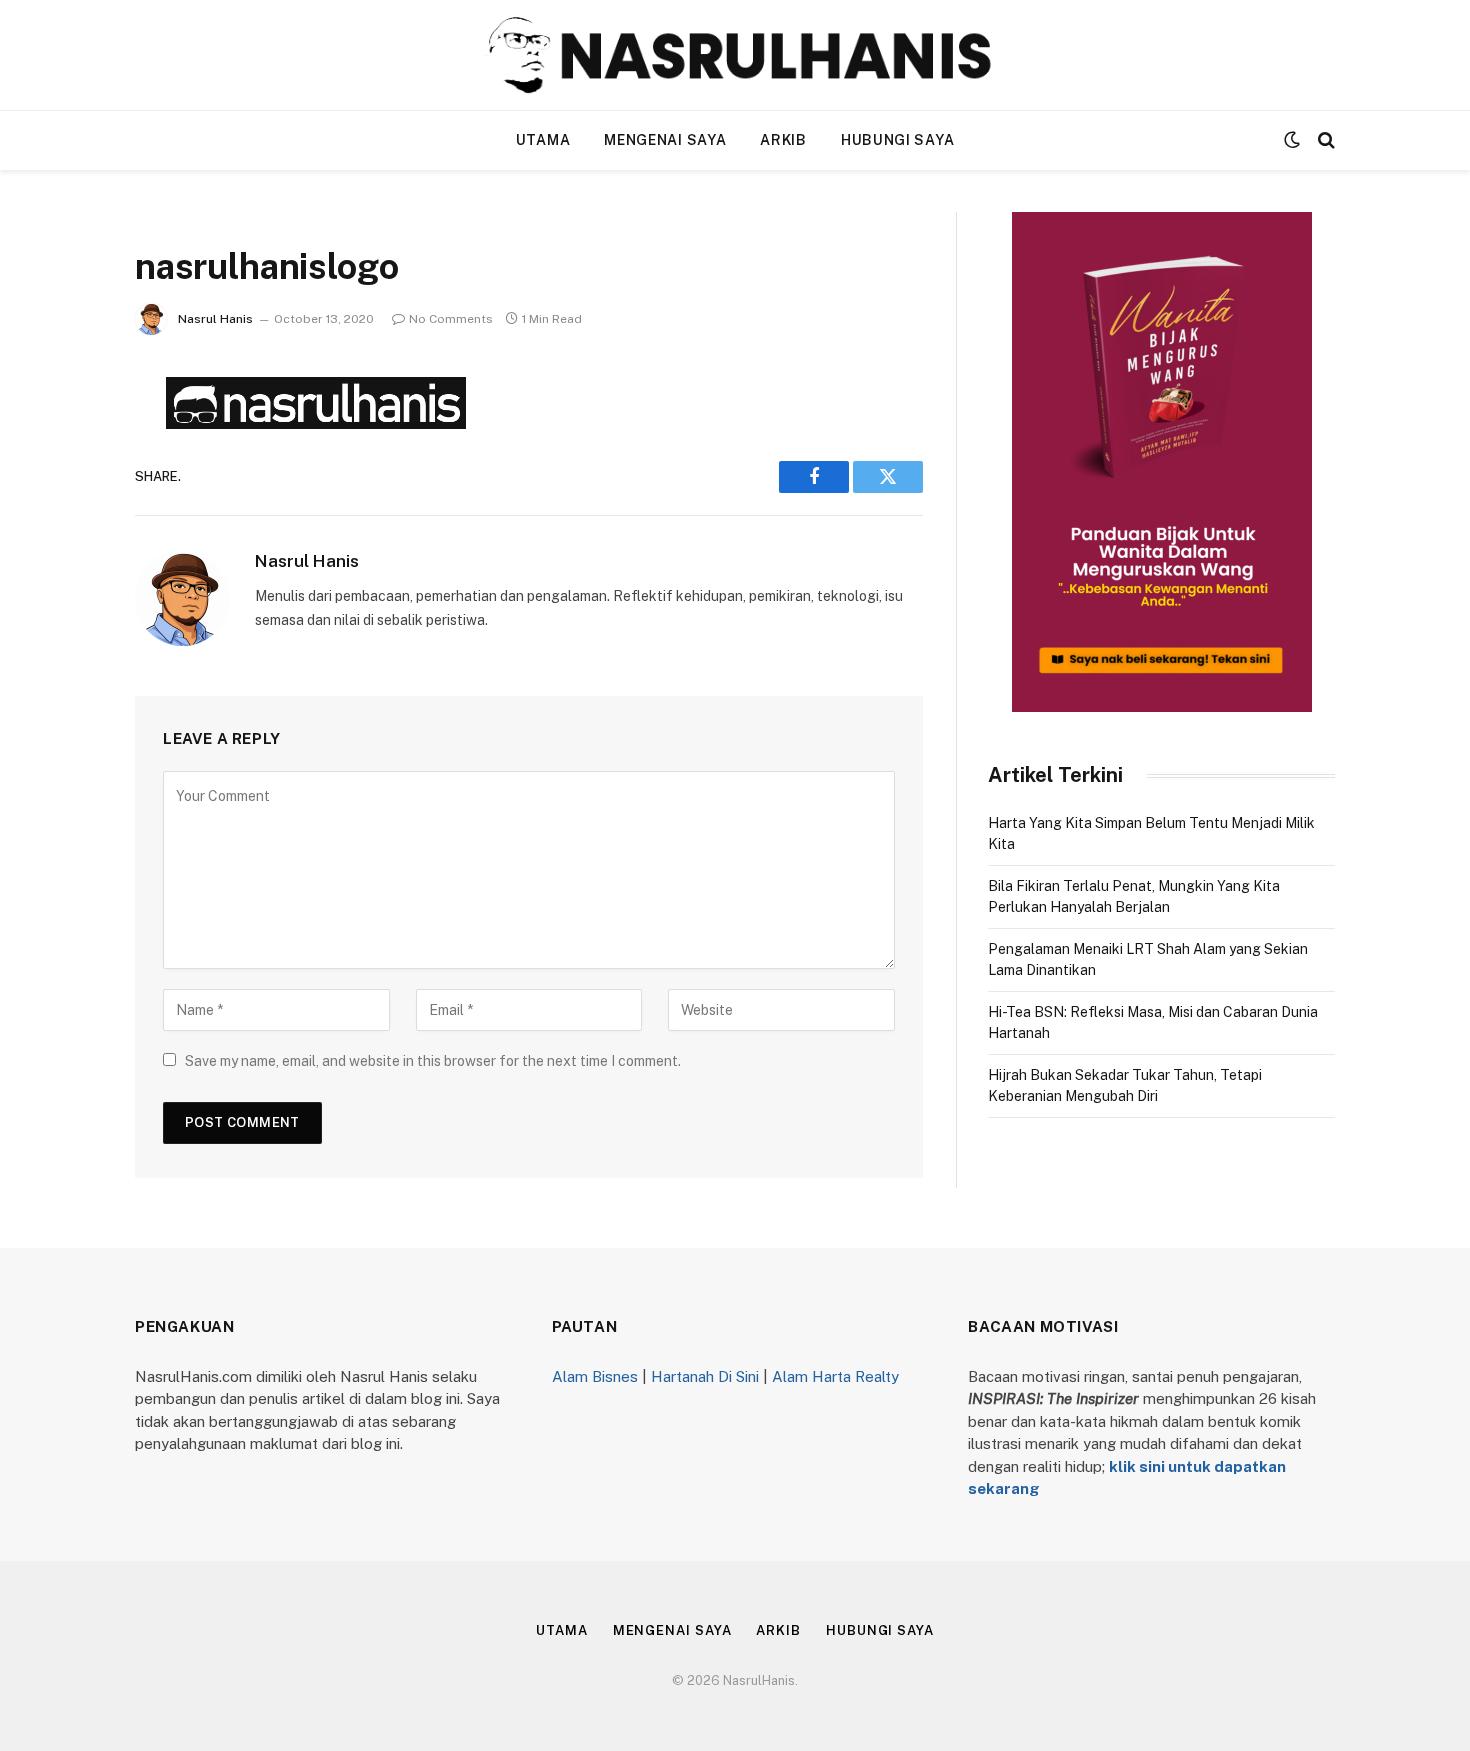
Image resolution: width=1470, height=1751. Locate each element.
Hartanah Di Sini (705, 1376)
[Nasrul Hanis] (735, 55)
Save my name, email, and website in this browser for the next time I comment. (433, 1061)
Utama (543, 140)
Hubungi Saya (897, 140)
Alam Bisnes (595, 1376)
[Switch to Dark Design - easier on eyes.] (1292, 140)
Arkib (783, 140)
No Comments (451, 319)
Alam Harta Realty (835, 1376)
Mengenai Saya (665, 140)
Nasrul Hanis (215, 319)
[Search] (1324, 140)
